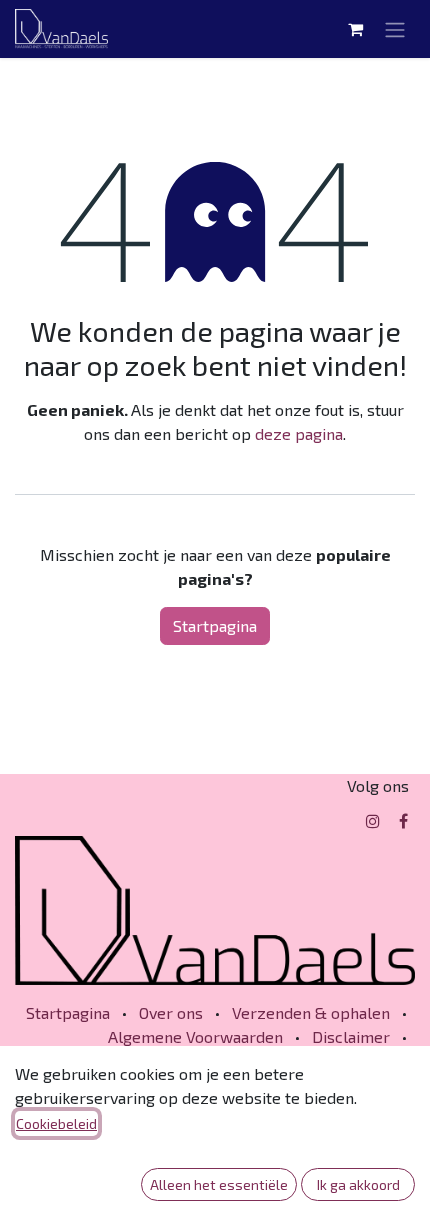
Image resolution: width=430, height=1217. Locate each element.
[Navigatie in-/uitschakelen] (395, 29)
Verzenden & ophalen (311, 1012)
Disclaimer (351, 1036)
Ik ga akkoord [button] (358, 1184)
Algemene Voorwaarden (195, 1036)
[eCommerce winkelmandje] (355, 29)
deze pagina (299, 433)
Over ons (171, 1012)
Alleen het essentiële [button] (219, 1184)
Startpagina (215, 625)
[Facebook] (403, 821)
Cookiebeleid (56, 1123)
